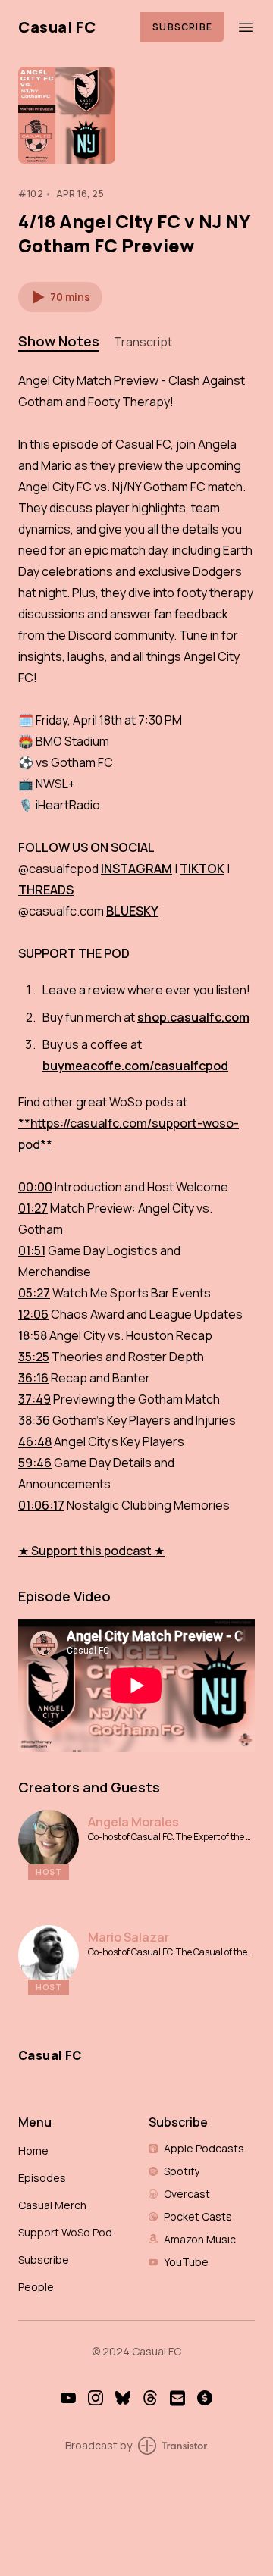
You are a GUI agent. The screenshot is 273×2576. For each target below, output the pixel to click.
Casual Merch (52, 2205)
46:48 (35, 1441)
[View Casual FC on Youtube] (68, 2398)
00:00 (35, 1187)
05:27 (34, 1293)
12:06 (33, 1314)
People (36, 2287)
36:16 (33, 1378)
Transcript (143, 342)
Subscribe (182, 27)
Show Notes (59, 341)
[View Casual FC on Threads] (150, 2398)
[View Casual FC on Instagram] (96, 2398)
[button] (60, 297)
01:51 (32, 1250)
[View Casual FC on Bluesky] (123, 2398)
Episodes (42, 2178)
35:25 (34, 1357)
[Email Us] (177, 2398)
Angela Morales (133, 1822)
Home (33, 2150)
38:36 (34, 1420)
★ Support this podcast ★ (91, 1551)
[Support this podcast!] (205, 2398)
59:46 (35, 1463)
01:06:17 (41, 1505)
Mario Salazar (129, 1937)
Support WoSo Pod (65, 2232)
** (24, 1123)
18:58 (33, 1335)
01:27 (33, 1208)
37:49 (35, 1399)
